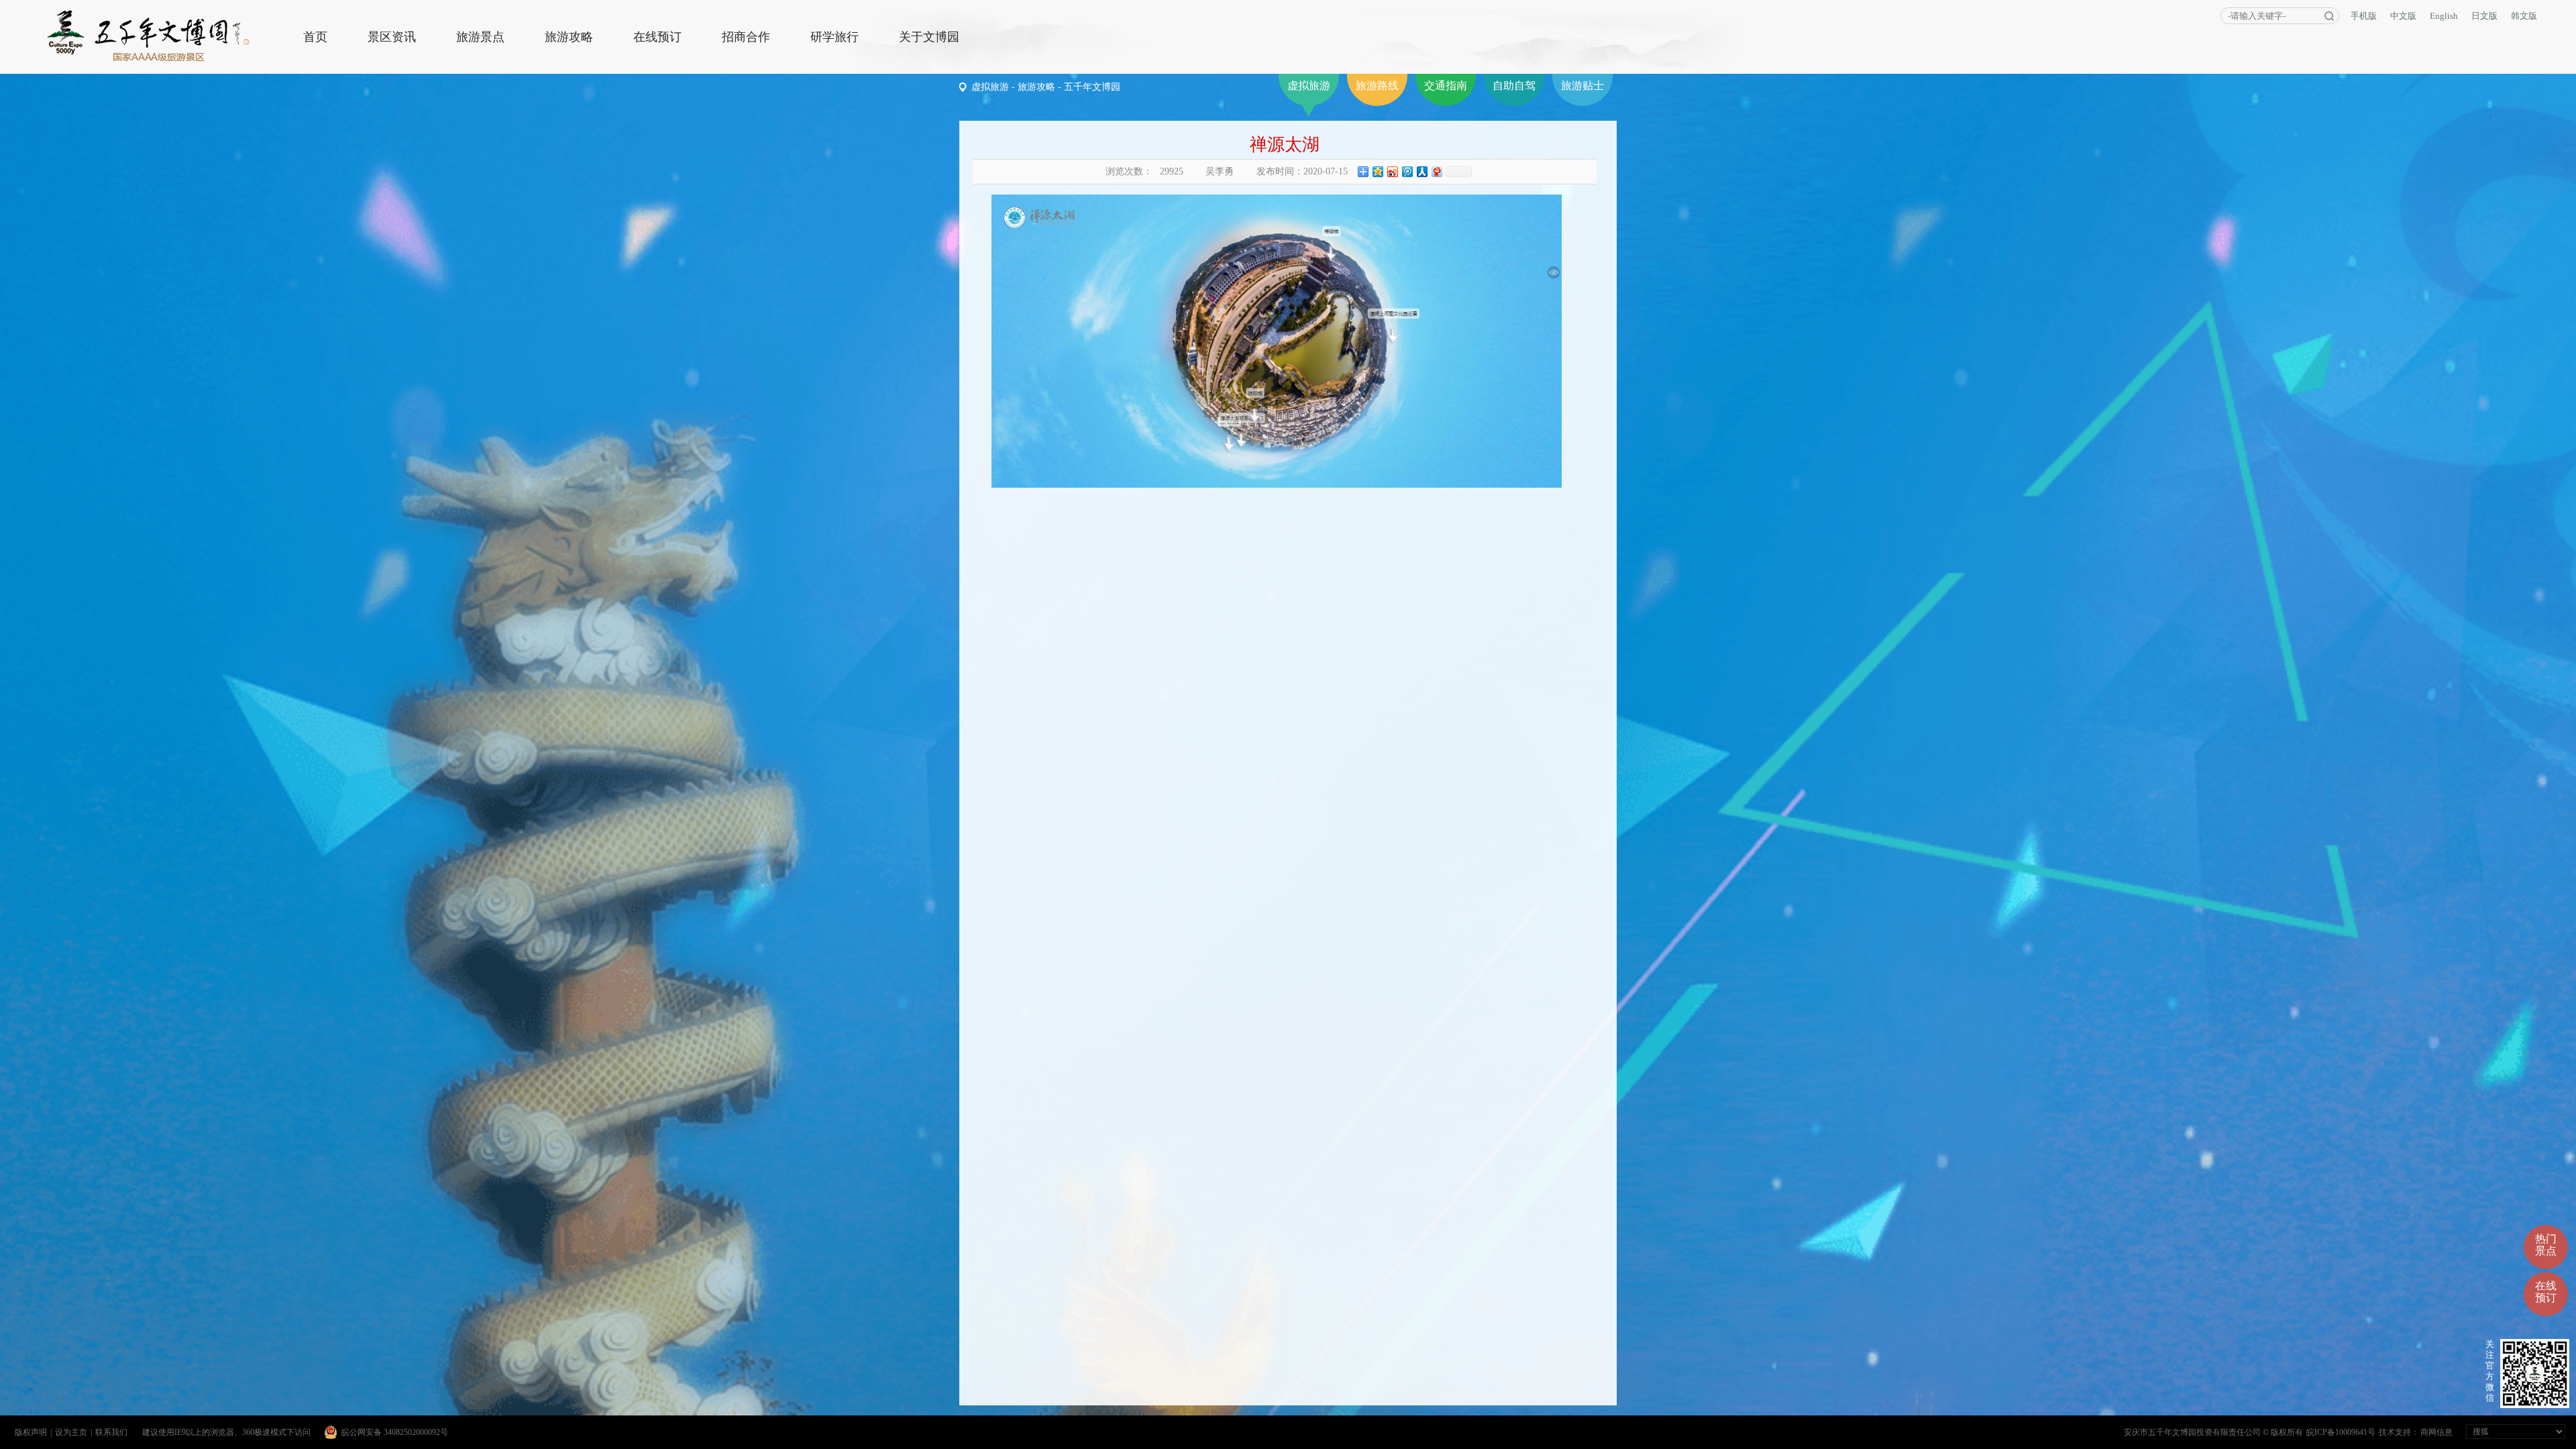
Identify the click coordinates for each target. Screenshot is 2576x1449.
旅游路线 (1377, 86)
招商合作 (746, 37)
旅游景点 (480, 37)
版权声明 (31, 1432)
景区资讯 (392, 37)
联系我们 (111, 1432)
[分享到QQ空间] (1377, 171)
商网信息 (2436, 1432)
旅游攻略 (569, 37)
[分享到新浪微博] (1392, 171)
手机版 (2364, 16)
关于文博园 (929, 37)
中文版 (2403, 16)
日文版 (2484, 16)
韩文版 (2524, 16)
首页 (315, 37)
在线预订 (657, 37)
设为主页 (71, 1432)
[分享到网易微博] (1436, 171)
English (2444, 16)
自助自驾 (1514, 86)
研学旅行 (835, 37)
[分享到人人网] (1421, 171)
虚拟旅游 (1309, 86)
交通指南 (1446, 86)
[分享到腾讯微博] (1407, 171)
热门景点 (2546, 1245)
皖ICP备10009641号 (2341, 1432)
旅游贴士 (1582, 86)
